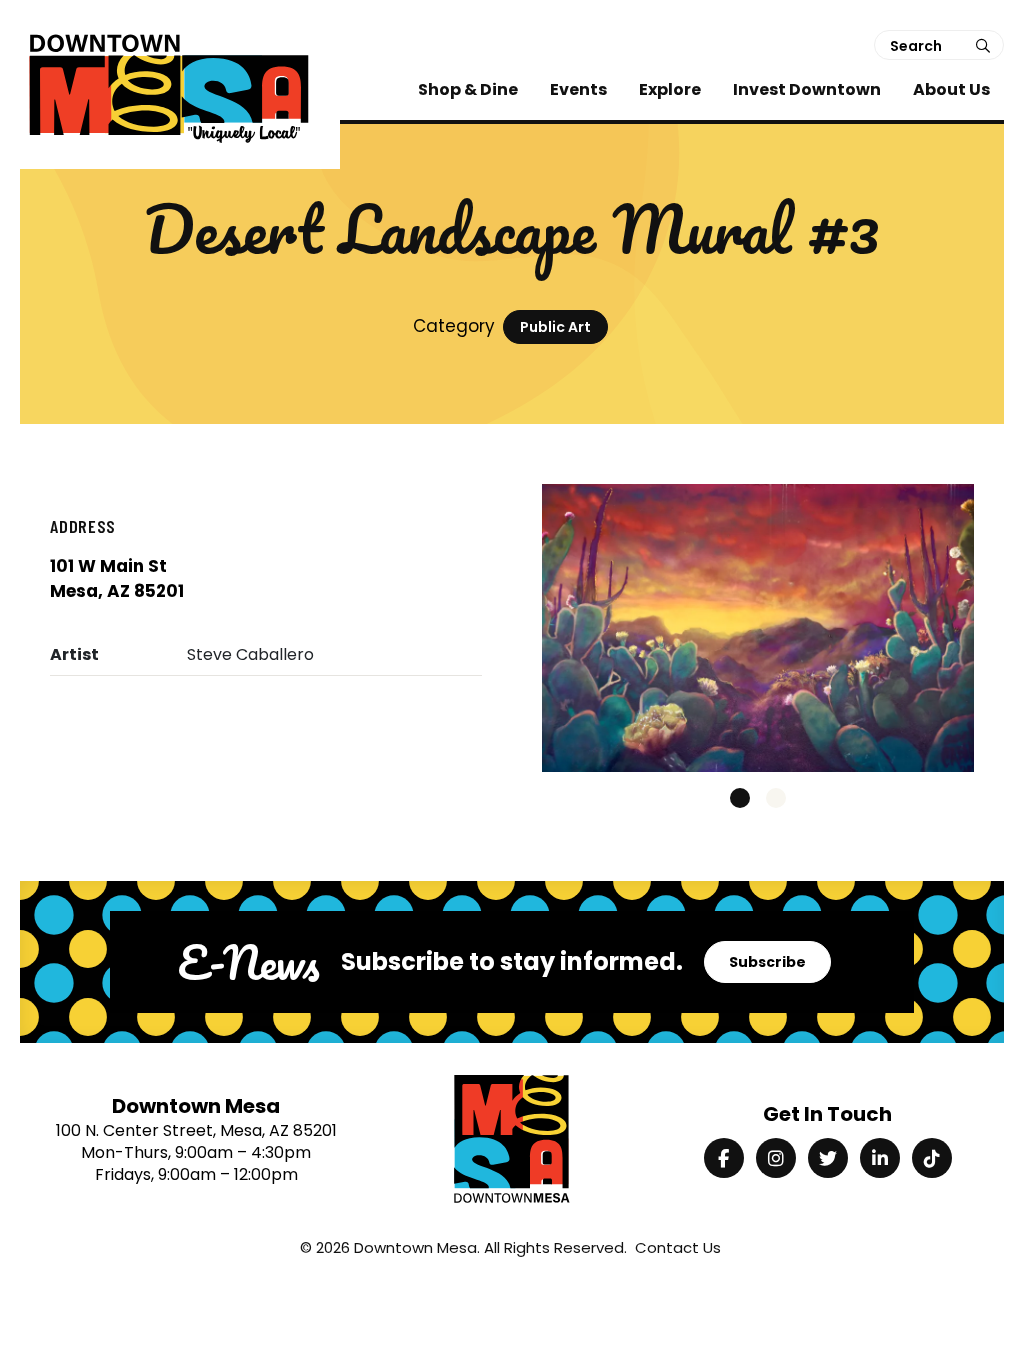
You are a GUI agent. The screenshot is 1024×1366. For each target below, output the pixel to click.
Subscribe (767, 962)
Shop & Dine (468, 89)
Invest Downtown (807, 89)
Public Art (555, 327)
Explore (670, 89)
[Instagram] (776, 1158)
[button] (740, 798)
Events (578, 89)
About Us (951, 89)
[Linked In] (880, 1158)
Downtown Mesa (415, 1247)
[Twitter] (828, 1158)
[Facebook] (724, 1158)
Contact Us (678, 1247)
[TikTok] (932, 1158)
